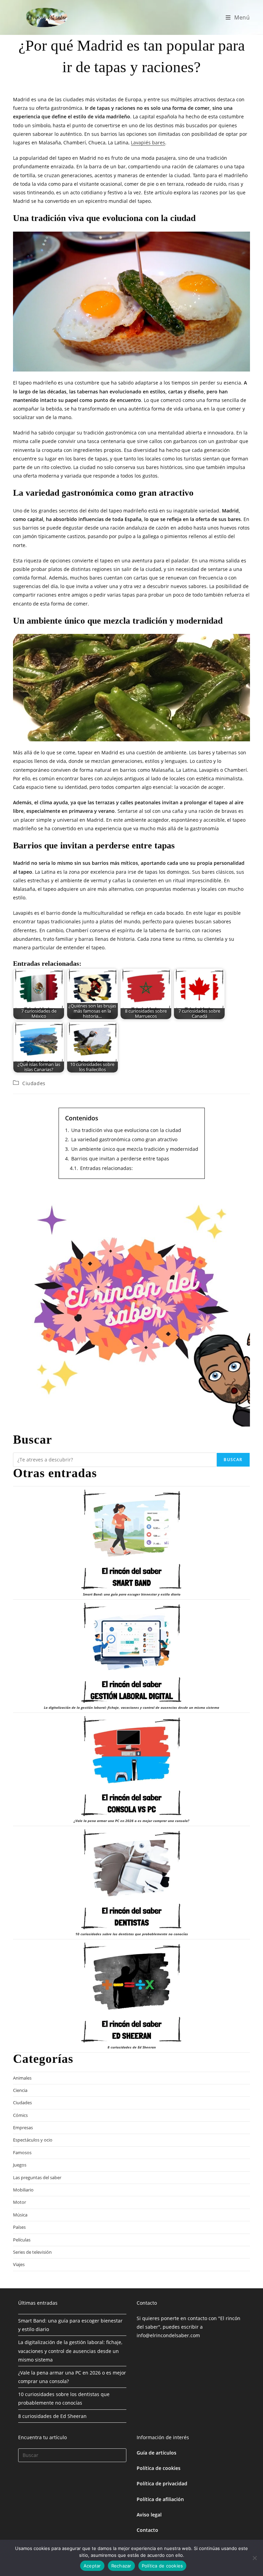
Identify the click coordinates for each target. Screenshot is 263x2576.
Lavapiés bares (148, 142)
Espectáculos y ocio (33, 2140)
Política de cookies (159, 2468)
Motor (20, 2202)
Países (19, 2227)
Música (20, 2215)
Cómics (20, 2115)
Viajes (19, 2264)
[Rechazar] (254, 2558)
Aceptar (92, 2566)
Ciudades (34, 1083)
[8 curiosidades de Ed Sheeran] (131, 1993)
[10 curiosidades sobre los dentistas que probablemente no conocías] (131, 1879)
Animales (22, 2078)
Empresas (23, 2128)
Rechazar (121, 2566)
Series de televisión (32, 2252)
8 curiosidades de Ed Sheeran (132, 2047)
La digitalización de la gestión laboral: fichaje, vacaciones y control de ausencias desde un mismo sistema (131, 1707)
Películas (22, 2240)
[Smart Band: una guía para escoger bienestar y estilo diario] (131, 1540)
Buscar (233, 1460)
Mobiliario (23, 2190)
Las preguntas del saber (37, 2177)
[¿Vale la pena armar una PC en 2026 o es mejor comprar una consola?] (131, 1766)
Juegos (20, 2165)
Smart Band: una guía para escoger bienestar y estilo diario (132, 1594)
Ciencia (20, 2090)
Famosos (22, 2152)
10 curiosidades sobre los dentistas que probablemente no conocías (132, 1934)
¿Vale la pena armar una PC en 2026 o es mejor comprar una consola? (131, 1821)
